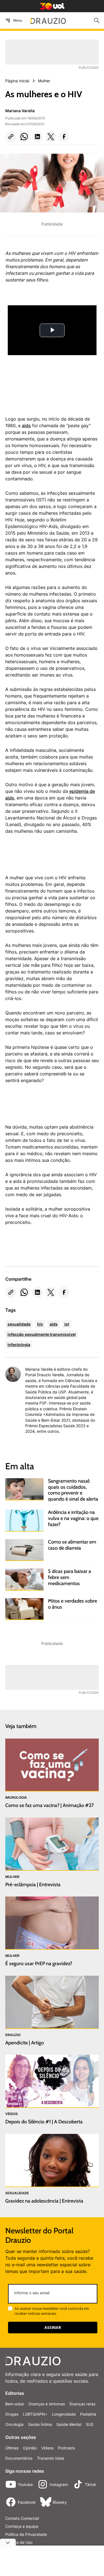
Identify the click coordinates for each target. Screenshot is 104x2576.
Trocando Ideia (50, 2458)
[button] (11, 137)
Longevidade (64, 2414)
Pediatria (88, 2414)
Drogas (12, 2414)
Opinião (30, 2448)
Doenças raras (82, 2404)
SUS (90, 2424)
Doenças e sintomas (47, 2404)
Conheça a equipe (22, 2526)
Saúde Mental (69, 2424)
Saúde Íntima (40, 2424)
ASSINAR (53, 2327)
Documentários (19, 2458)
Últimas (12, 2448)
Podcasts (66, 2448)
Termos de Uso (19, 2542)
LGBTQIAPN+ (35, 2414)
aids (26, 426)
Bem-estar (15, 2404)
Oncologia (14, 2424)
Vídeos (47, 2448)
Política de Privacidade (26, 2534)
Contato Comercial (22, 2518)
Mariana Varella (20, 111)
